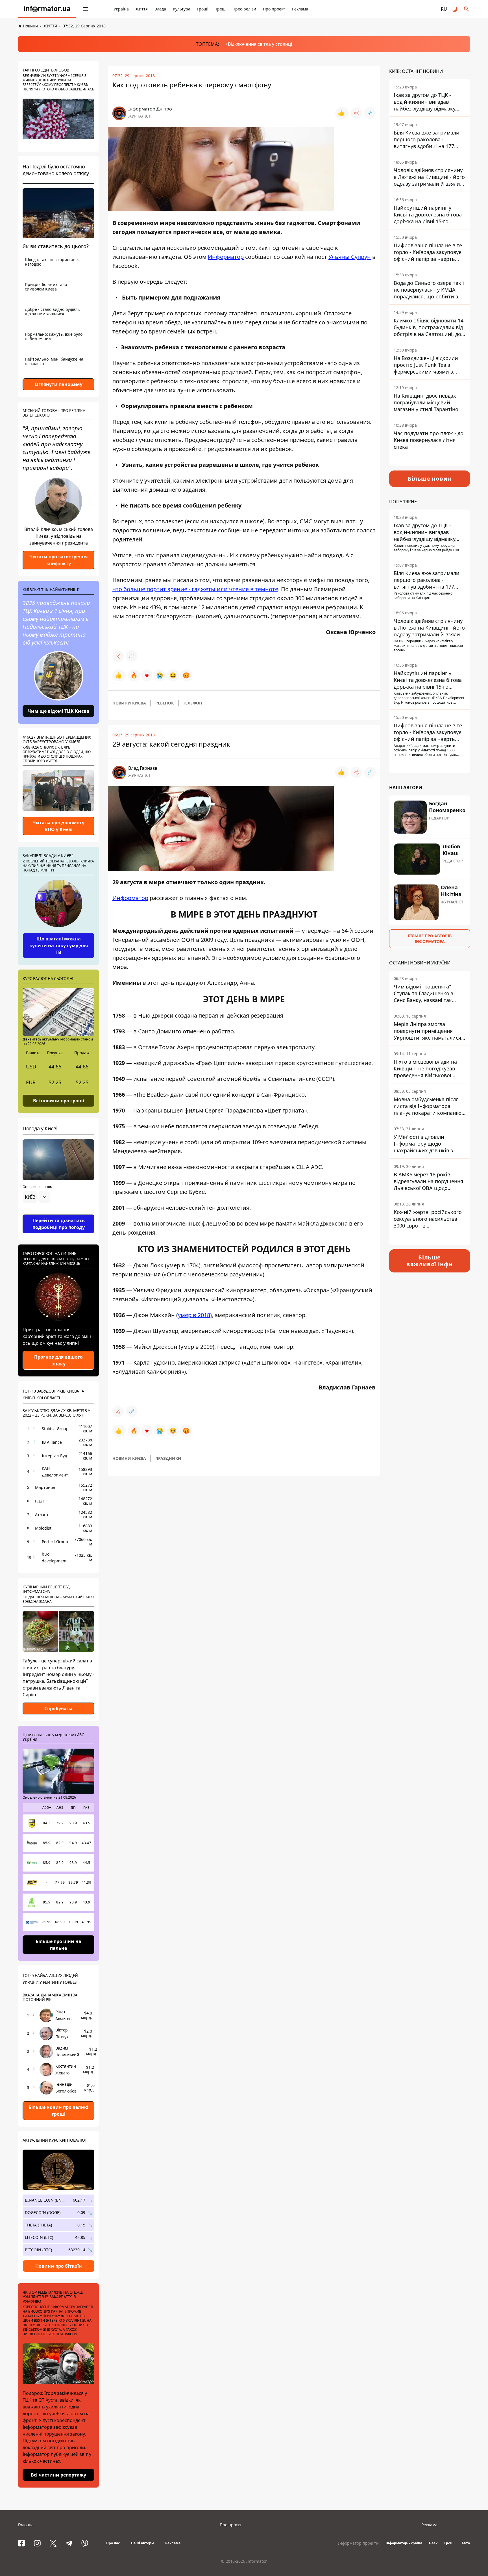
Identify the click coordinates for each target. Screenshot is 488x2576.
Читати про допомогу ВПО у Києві (58, 826)
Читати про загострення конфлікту (58, 560)
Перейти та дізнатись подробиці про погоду (59, 1224)
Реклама (300, 9)
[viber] (85, 2543)
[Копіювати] (370, 113)
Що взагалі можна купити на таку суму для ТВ (59, 946)
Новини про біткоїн (59, 2266)
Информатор (226, 257)
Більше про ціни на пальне (58, 1945)
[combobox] (36, 1197)
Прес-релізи (244, 9)
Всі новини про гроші (59, 1100)
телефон (193, 703)
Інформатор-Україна (404, 2543)
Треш (220, 9)
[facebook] (21, 2543)
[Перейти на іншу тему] (455, 9)
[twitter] (53, 2543)
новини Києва (129, 703)
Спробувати (58, 1708)
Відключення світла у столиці (260, 44)
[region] (58, 1213)
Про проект (274, 9)
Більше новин (430, 479)
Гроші (203, 9)
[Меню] (85, 9)
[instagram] (37, 2543)
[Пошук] (467, 9)
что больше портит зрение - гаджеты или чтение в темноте (195, 589)
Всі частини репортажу (58, 2475)
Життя (142, 9)
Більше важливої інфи (430, 1261)
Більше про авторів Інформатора (430, 939)
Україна (121, 9)
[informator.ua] (47, 9)
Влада (160, 9)
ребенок (165, 703)
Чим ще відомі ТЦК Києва (58, 711)
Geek (433, 2543)
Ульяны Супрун (350, 257)
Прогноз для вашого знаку (58, 1360)
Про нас (113, 2543)
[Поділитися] (356, 113)
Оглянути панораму (59, 384)
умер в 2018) (195, 1315)
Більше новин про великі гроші (58, 2111)
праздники (168, 1458)
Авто (466, 2543)
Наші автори (142, 2543)
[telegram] (69, 2543)
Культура (182, 9)
